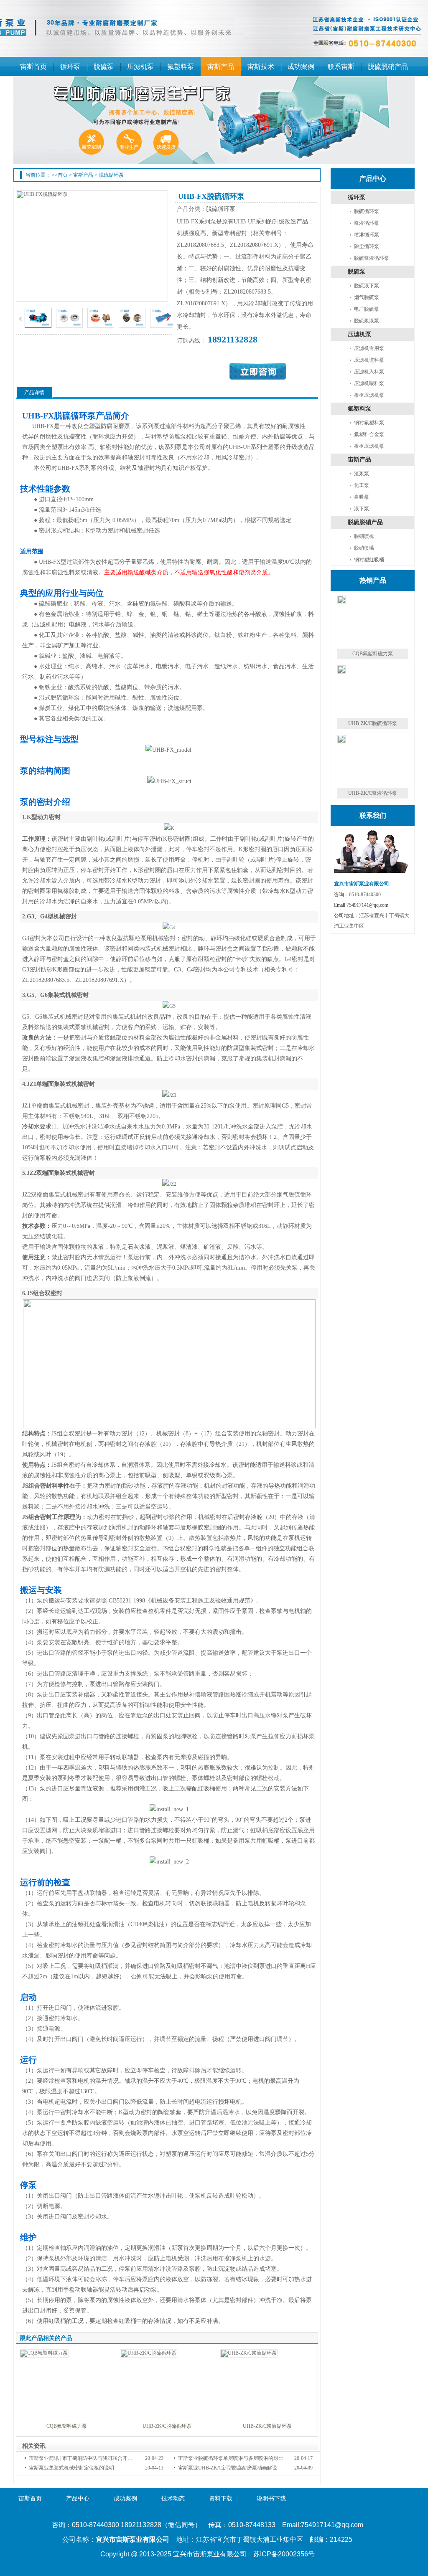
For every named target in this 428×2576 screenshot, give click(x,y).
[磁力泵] (214, 120)
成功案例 (125, 2499)
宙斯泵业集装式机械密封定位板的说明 (71, 2468)
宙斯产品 (83, 175)
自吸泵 (362, 497)
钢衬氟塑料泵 (369, 423)
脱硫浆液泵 (367, 321)
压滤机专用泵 (369, 348)
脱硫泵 (357, 272)
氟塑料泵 (359, 409)
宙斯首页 (30, 2499)
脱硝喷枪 (364, 536)
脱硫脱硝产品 (365, 522)
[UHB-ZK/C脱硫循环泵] (149, 2353)
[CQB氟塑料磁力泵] (44, 2353)
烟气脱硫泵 (367, 297)
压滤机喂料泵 (369, 383)
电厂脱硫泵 (367, 309)
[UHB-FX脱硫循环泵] (38, 326)
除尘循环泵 (367, 246)
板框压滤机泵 (369, 395)
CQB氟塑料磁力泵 (67, 2426)
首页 (63, 175)
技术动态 (173, 2499)
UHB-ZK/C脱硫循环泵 (167, 2426)
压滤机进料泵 (369, 360)
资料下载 (221, 2499)
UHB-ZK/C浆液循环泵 (267, 2426)
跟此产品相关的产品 (46, 2338)
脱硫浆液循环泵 (372, 258)
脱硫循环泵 (111, 175)
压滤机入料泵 (369, 372)
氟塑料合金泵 (369, 434)
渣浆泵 (362, 474)
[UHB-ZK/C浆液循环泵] (249, 2353)
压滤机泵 (359, 334)
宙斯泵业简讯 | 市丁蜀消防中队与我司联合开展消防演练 (91, 2458)
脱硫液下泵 (367, 286)
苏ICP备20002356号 (284, 2554)
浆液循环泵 (367, 223)
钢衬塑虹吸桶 (369, 560)
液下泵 (362, 509)
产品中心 (78, 2499)
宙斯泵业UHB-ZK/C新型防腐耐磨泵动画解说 (228, 2468)
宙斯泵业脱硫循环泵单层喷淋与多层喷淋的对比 (231, 2458)
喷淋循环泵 (367, 235)
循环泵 (357, 197)
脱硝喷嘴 (364, 548)
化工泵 (362, 485)
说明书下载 (271, 2499)
